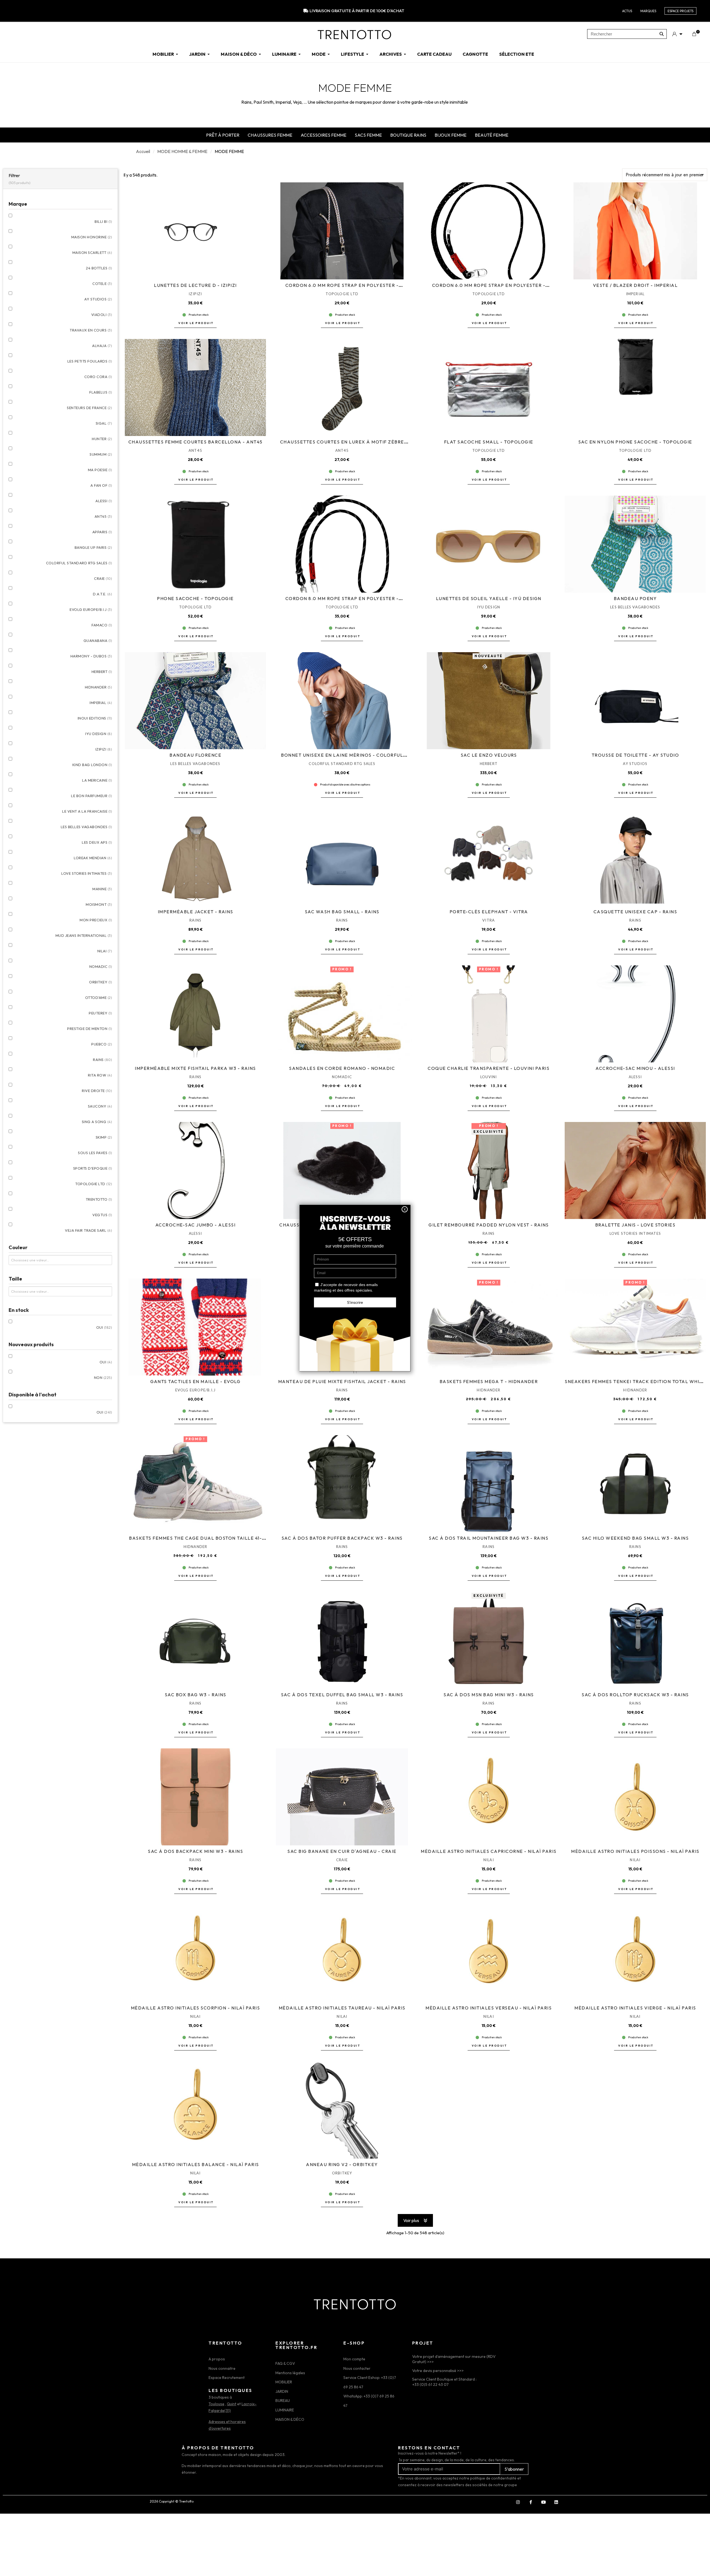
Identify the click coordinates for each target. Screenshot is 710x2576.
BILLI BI (103, 221)
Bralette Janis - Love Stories (635, 1225)
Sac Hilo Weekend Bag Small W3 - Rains (635, 1538)
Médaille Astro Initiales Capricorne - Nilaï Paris (489, 1851)
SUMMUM (101, 454)
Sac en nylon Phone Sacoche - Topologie (635, 442)
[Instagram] (518, 2502)
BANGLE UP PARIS (93, 547)
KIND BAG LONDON (92, 765)
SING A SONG (97, 1122)
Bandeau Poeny (635, 598)
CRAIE (103, 578)
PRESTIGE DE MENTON (90, 1029)
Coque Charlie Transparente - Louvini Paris (489, 1068)
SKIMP (104, 1137)
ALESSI (104, 501)
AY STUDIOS (98, 299)
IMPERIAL (101, 703)
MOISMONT (99, 904)
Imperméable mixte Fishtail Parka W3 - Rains (195, 1068)
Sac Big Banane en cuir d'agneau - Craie (342, 1851)
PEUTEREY (100, 1013)
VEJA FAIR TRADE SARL (88, 1230)
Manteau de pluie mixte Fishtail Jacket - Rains (342, 1381)
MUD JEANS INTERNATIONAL (84, 935)
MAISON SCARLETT (92, 253)
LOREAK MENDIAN (93, 858)
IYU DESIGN (99, 734)
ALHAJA (102, 346)
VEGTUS (102, 1215)
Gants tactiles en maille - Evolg (195, 1381)
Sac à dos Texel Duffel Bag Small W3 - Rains (342, 1695)
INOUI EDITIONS (95, 718)
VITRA (489, 920)
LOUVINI (489, 1077)
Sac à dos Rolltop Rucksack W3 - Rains (635, 1695)
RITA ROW (100, 1075)
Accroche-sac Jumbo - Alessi (196, 1225)
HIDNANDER (99, 687)
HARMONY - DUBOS (91, 656)
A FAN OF (101, 485)
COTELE (102, 284)
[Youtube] (543, 2502)
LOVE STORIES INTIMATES (87, 873)
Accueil (143, 151)
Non (103, 1378)
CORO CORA (98, 377)
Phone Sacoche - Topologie (195, 598)
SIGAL (104, 423)
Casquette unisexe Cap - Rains (635, 912)
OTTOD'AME (99, 998)
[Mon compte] (677, 34)
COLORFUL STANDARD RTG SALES (79, 563)
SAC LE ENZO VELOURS (489, 755)
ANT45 (103, 516)
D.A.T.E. (102, 594)
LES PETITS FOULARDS (90, 361)
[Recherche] (662, 34)
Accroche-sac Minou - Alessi (635, 1068)
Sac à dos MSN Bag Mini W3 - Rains (489, 1695)
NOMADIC (101, 966)
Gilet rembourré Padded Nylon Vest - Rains (489, 1225)
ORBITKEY (101, 982)
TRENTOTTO (99, 1199)
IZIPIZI (104, 749)
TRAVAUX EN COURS (91, 330)
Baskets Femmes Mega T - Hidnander (489, 1381)
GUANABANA (98, 641)
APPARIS (102, 532)
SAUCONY (100, 1106)
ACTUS (627, 11)
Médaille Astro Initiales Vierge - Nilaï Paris (635, 2008)
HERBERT (102, 672)
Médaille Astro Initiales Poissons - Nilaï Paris (635, 1851)
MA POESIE (100, 470)
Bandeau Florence (195, 755)
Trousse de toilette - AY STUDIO (635, 755)
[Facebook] (531, 2502)
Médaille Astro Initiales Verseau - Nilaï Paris (489, 2008)
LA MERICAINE (97, 780)
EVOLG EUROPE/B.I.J (91, 609)
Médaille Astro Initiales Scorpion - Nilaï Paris (196, 2008)
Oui (104, 1327)
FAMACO (102, 625)
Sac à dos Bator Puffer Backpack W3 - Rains (342, 1538)
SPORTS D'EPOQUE (93, 1168)
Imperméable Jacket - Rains (196, 912)
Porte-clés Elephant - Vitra (489, 912)
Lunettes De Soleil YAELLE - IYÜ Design (489, 598)
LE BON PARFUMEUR (92, 796)
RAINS (102, 1060)
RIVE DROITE (97, 1091)
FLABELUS (101, 392)
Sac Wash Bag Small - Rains (342, 912)
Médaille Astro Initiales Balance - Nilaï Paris (196, 2164)
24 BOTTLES (99, 268)
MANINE (102, 889)
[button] (195, 323)
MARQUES (648, 11)
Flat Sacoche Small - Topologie (489, 442)
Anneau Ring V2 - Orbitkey (342, 2164)
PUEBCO (102, 1044)
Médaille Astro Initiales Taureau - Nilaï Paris (342, 2008)
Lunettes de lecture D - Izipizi (195, 285)
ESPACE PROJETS (680, 11)
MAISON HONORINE (92, 237)
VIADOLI (102, 315)
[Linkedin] (556, 2502)
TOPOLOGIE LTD (94, 1184)
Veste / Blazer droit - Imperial (635, 285)
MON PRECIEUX (96, 920)
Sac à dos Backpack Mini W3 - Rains (195, 1851)
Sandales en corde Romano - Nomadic (342, 1068)
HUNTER (102, 439)
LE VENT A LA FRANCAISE (87, 811)
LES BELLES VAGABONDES (87, 827)
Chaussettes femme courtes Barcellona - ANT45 (196, 442)
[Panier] (694, 34)
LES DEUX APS (97, 842)
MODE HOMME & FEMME (182, 151)
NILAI (105, 951)
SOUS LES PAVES (95, 1153)
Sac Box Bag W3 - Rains (196, 1695)
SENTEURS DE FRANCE (89, 408)
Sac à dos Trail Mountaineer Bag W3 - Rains (489, 1538)
